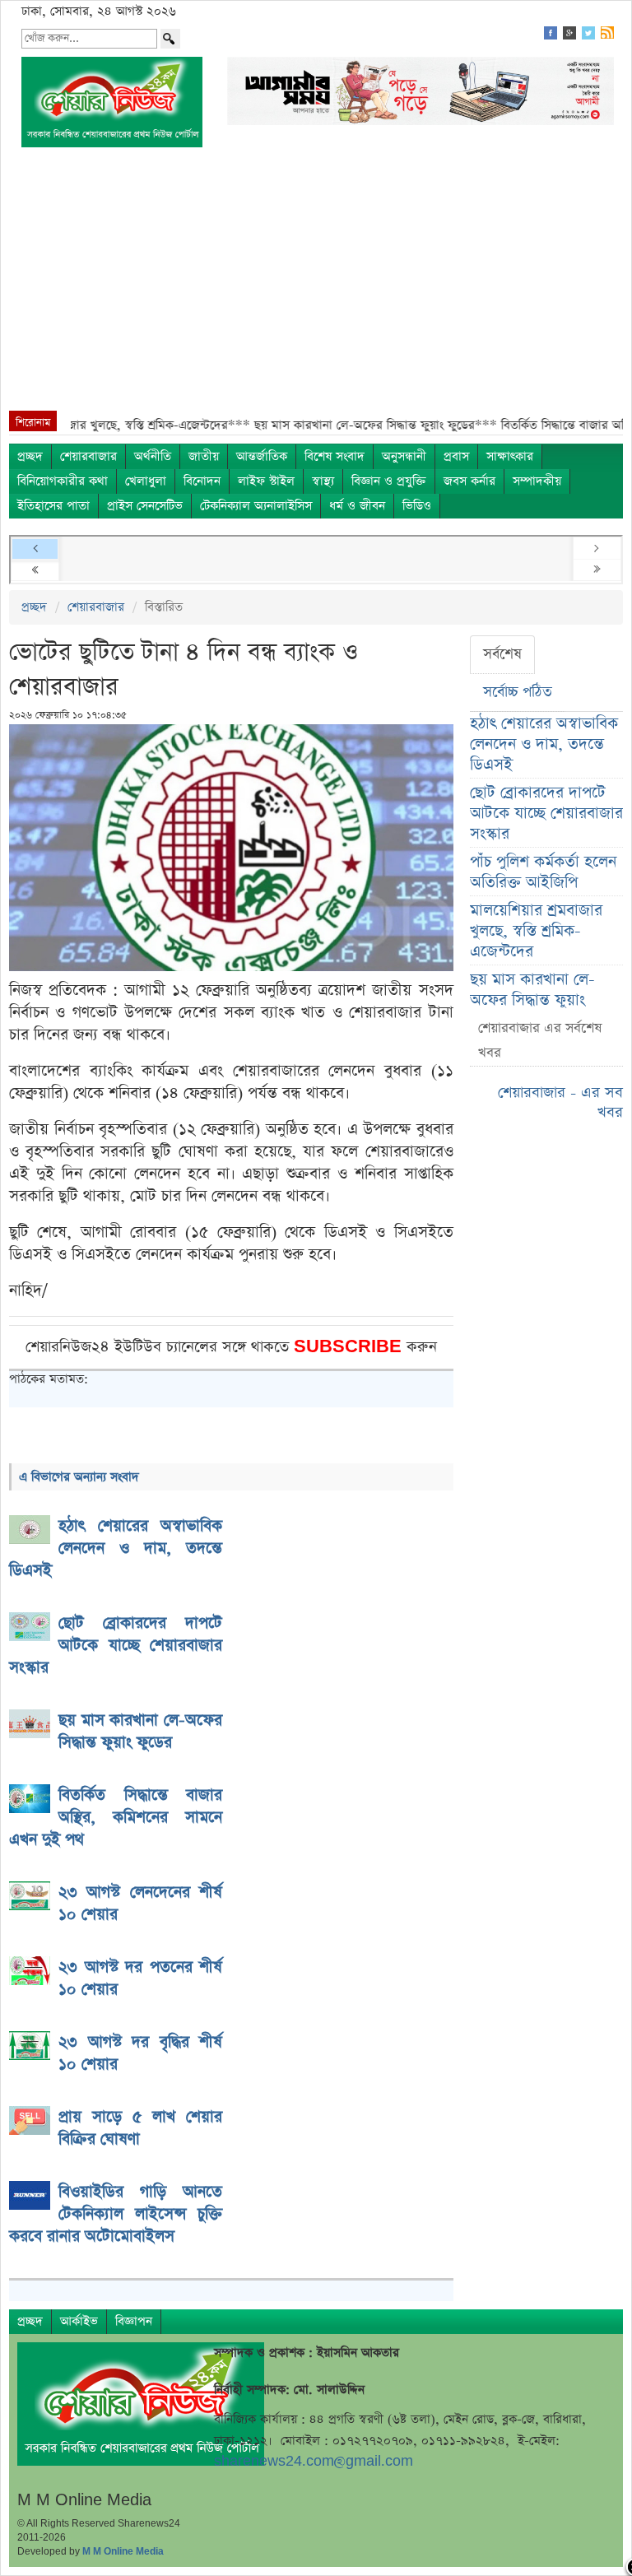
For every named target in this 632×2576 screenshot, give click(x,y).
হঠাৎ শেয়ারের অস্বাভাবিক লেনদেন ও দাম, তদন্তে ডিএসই (544, 744)
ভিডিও (417, 506)
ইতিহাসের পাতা (53, 506)
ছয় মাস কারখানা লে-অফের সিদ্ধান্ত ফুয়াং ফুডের (532, 1000)
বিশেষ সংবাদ (335, 456)
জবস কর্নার (469, 481)
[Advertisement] (316, 287)
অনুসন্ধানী (404, 456)
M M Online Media (123, 2551)
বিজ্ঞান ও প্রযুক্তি (389, 481)
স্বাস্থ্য (323, 481)
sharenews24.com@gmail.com (314, 2461)
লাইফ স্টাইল (266, 481)
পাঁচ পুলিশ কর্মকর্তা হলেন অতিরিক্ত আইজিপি (543, 872)
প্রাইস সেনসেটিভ (145, 506)
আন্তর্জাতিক (262, 456)
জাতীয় (204, 456)
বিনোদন (202, 481)
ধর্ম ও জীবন (357, 506)
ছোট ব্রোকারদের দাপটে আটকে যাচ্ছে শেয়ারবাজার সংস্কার (546, 814)
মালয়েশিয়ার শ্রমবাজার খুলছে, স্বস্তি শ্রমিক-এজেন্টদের (536, 931)
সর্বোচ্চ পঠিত (518, 692)
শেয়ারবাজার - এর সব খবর (560, 1102)
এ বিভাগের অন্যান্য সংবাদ (79, 1477)
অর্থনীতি (153, 456)
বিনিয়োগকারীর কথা (63, 481)
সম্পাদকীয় (537, 481)
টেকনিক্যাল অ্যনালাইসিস (256, 506)
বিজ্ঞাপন (134, 2321)
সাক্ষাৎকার (510, 456)
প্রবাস (456, 456)
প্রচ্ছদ (30, 456)
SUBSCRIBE (350, 1347)
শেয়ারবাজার (88, 456)
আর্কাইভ (79, 2321)
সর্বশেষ (502, 654)
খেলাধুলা (146, 481)
